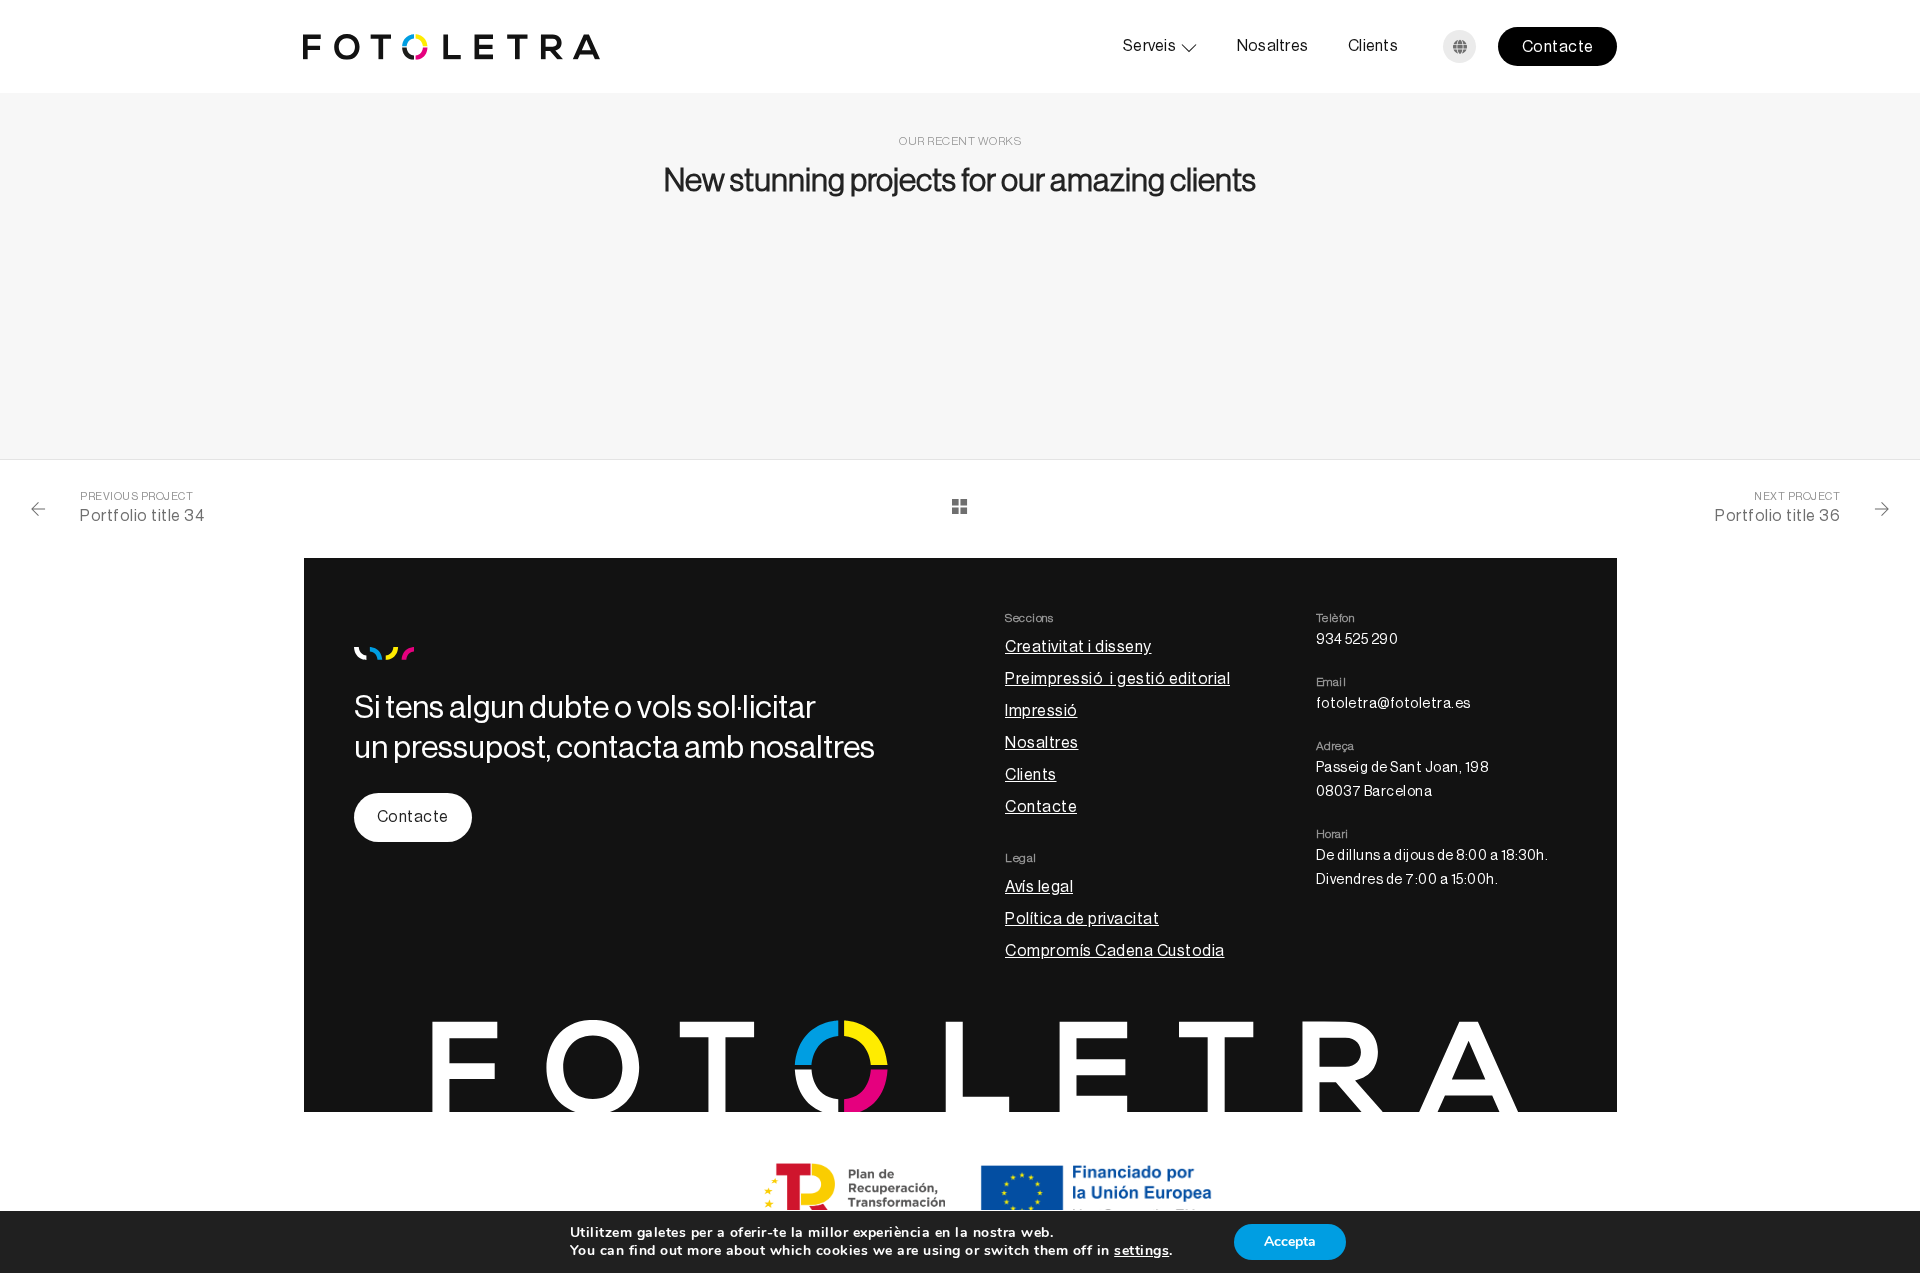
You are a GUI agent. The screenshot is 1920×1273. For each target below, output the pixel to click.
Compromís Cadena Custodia (1115, 951)
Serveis (1149, 46)
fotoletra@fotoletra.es (1393, 704)
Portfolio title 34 (142, 516)
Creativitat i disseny (1078, 647)
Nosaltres (1272, 46)
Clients (1373, 46)
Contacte (1558, 47)
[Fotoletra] (451, 46)
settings (1141, 1251)
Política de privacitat (1082, 919)
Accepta (1290, 1241)
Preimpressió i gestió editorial (1117, 679)
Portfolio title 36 (1777, 516)
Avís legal (1039, 887)
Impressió (1041, 711)
